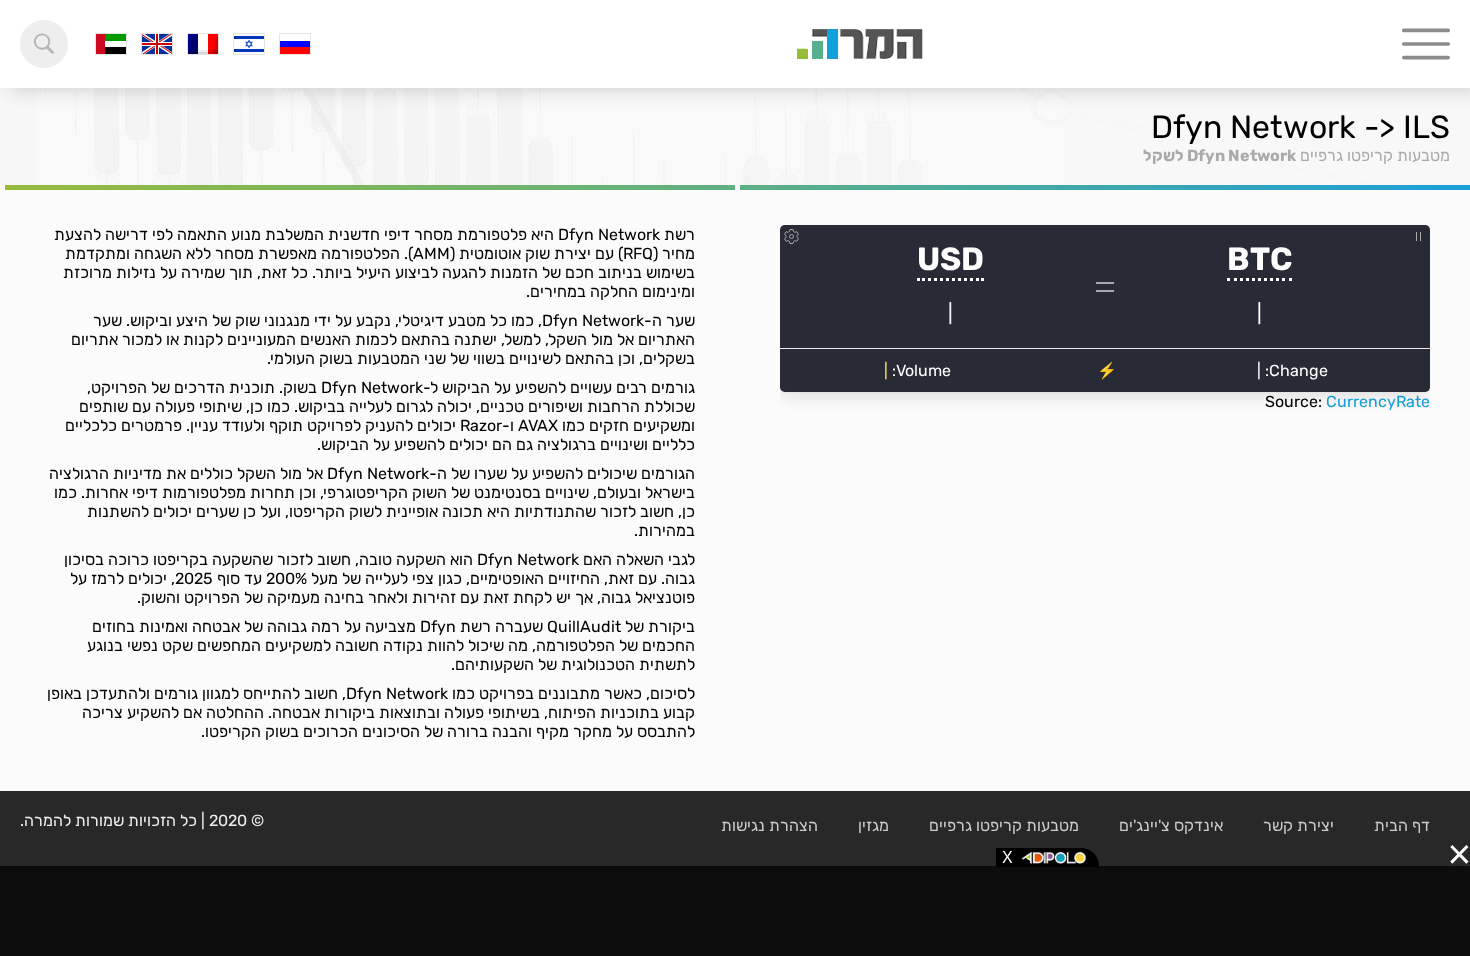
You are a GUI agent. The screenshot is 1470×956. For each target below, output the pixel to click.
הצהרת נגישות (769, 825)
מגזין (873, 825)
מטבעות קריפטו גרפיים (1375, 155)
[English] (157, 44)
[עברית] (249, 44)
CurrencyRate (1378, 401)
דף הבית (1402, 825)
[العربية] (111, 44)
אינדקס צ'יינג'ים (1171, 825)
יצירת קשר (1298, 825)
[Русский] (295, 44)
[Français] (203, 44)
